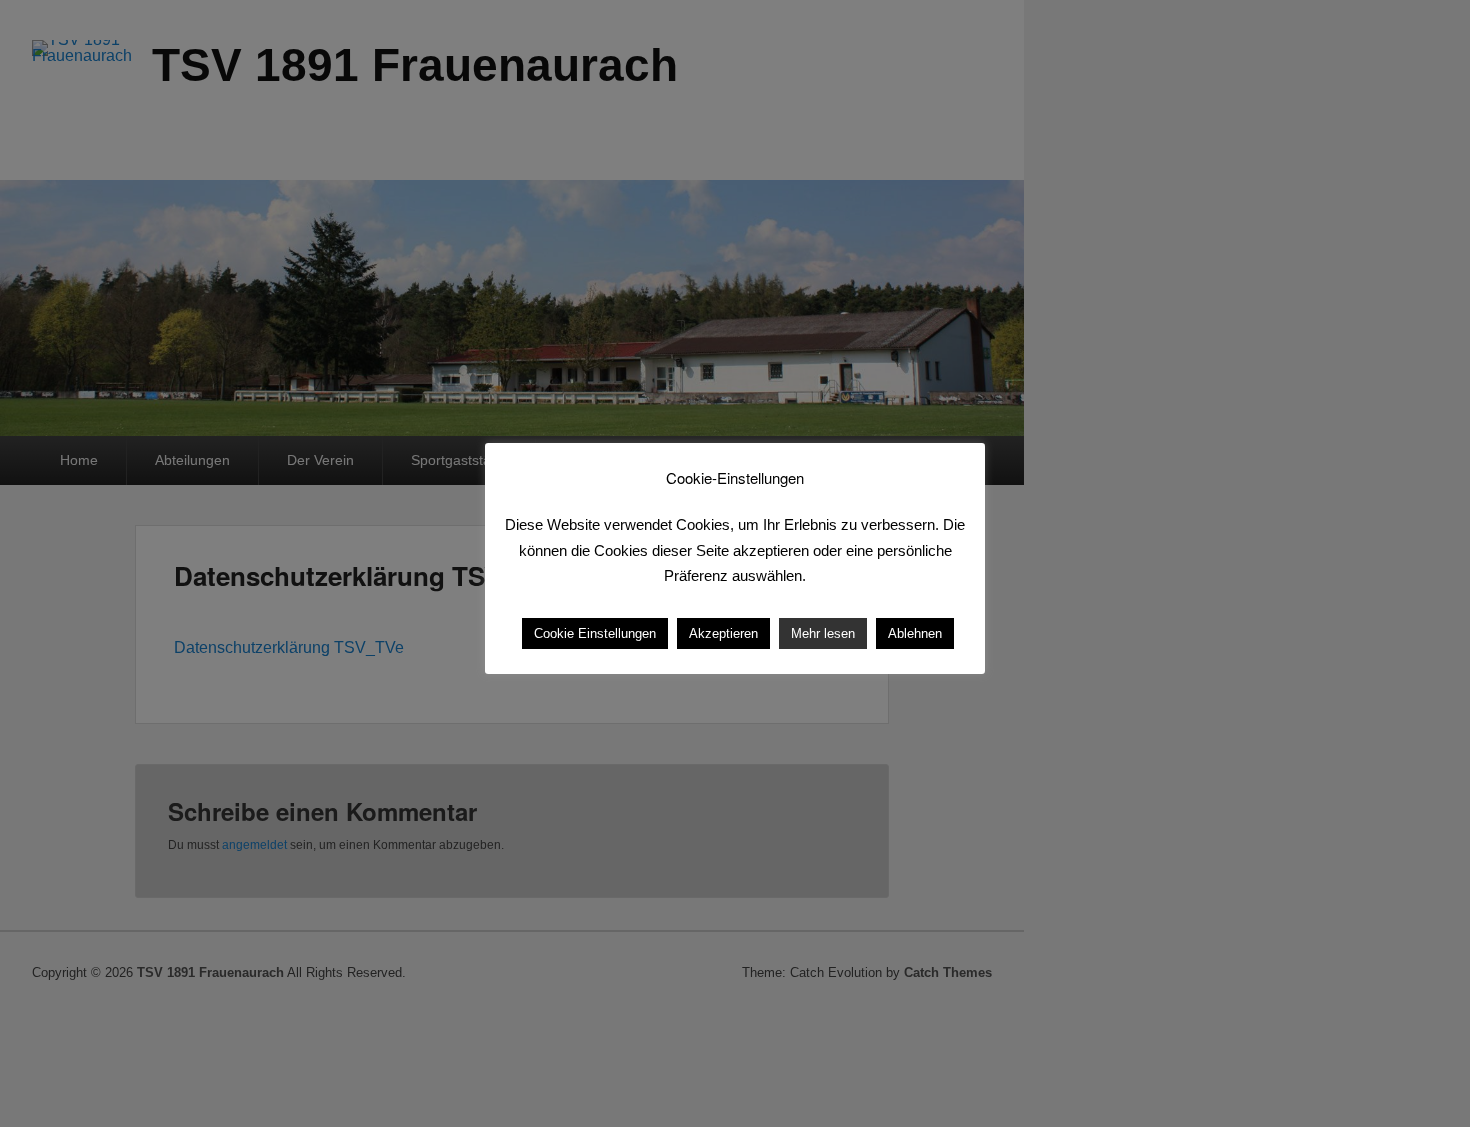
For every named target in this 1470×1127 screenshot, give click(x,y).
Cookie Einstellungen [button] (595, 633)
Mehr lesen (823, 633)
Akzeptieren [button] (723, 633)
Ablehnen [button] (915, 633)
